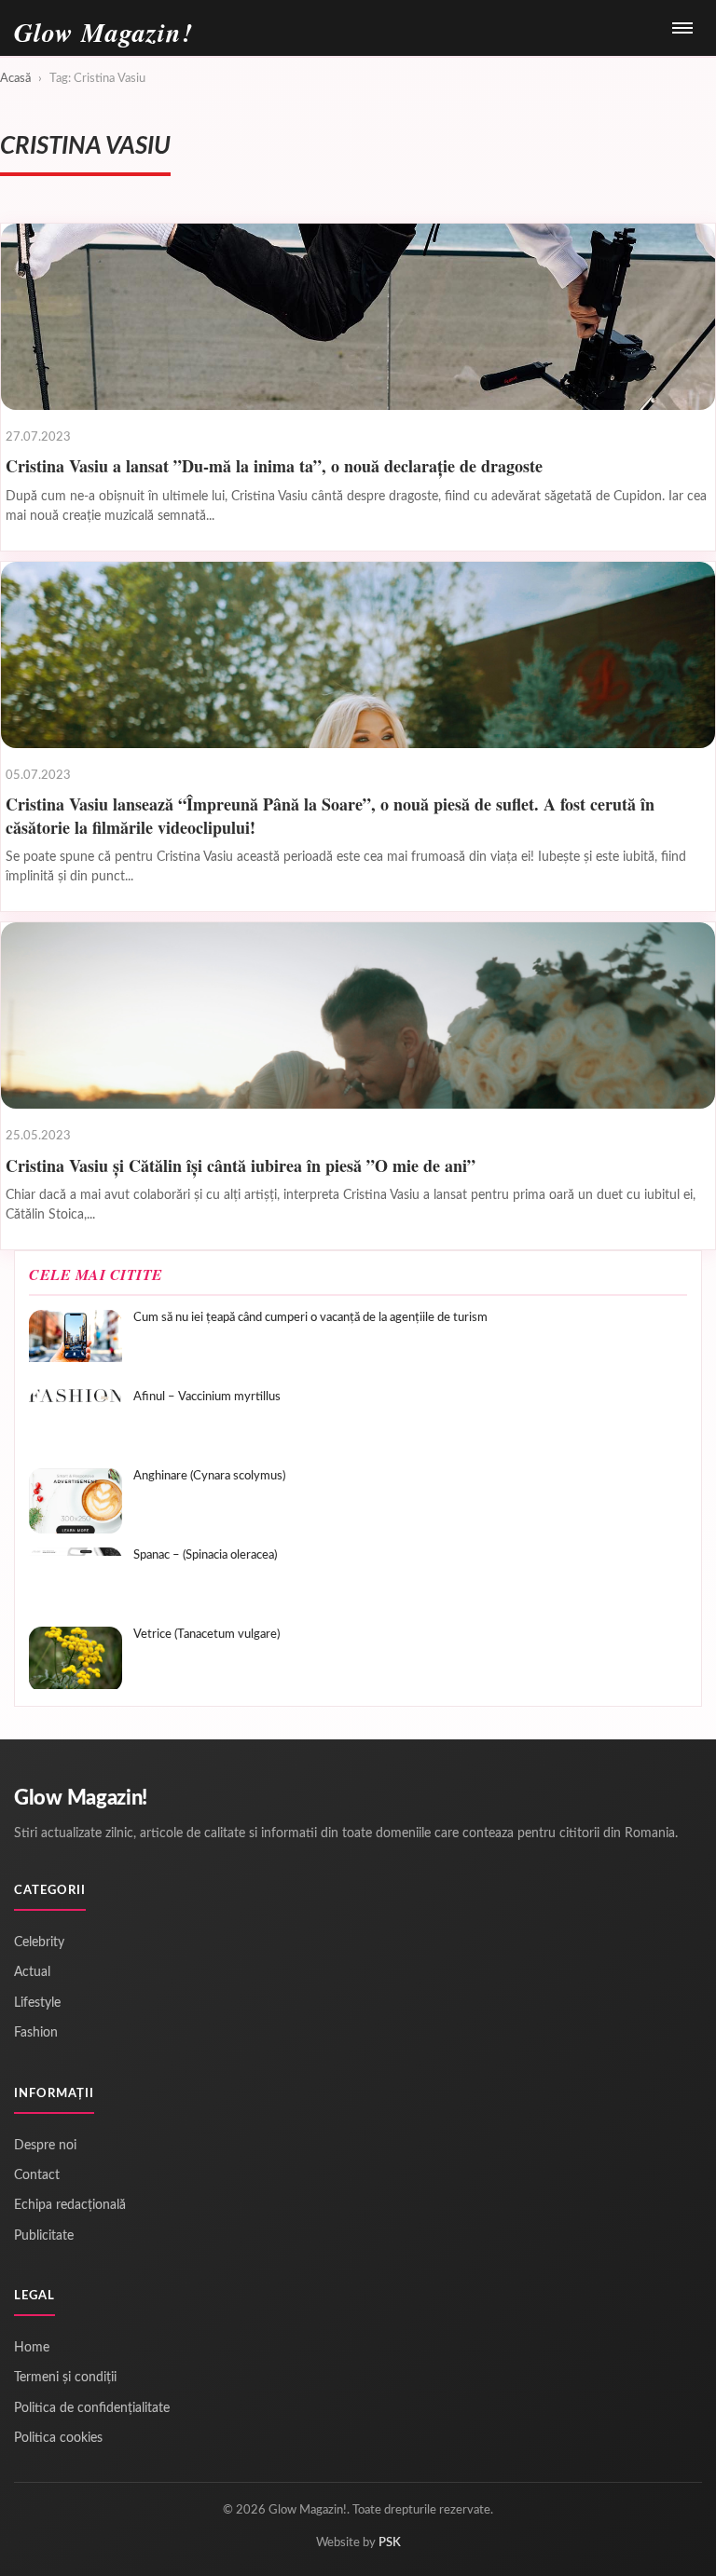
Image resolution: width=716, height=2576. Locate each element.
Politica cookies (58, 2438)
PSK (390, 2543)
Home (32, 2348)
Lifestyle (37, 2003)
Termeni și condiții (65, 2378)
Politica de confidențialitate (92, 2408)
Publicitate (44, 2236)
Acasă (15, 79)
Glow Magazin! (81, 1798)
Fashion (36, 2033)
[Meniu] (682, 28)
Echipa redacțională (70, 2205)
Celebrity (39, 1942)
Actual (32, 1972)
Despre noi (45, 2146)
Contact (37, 2175)
